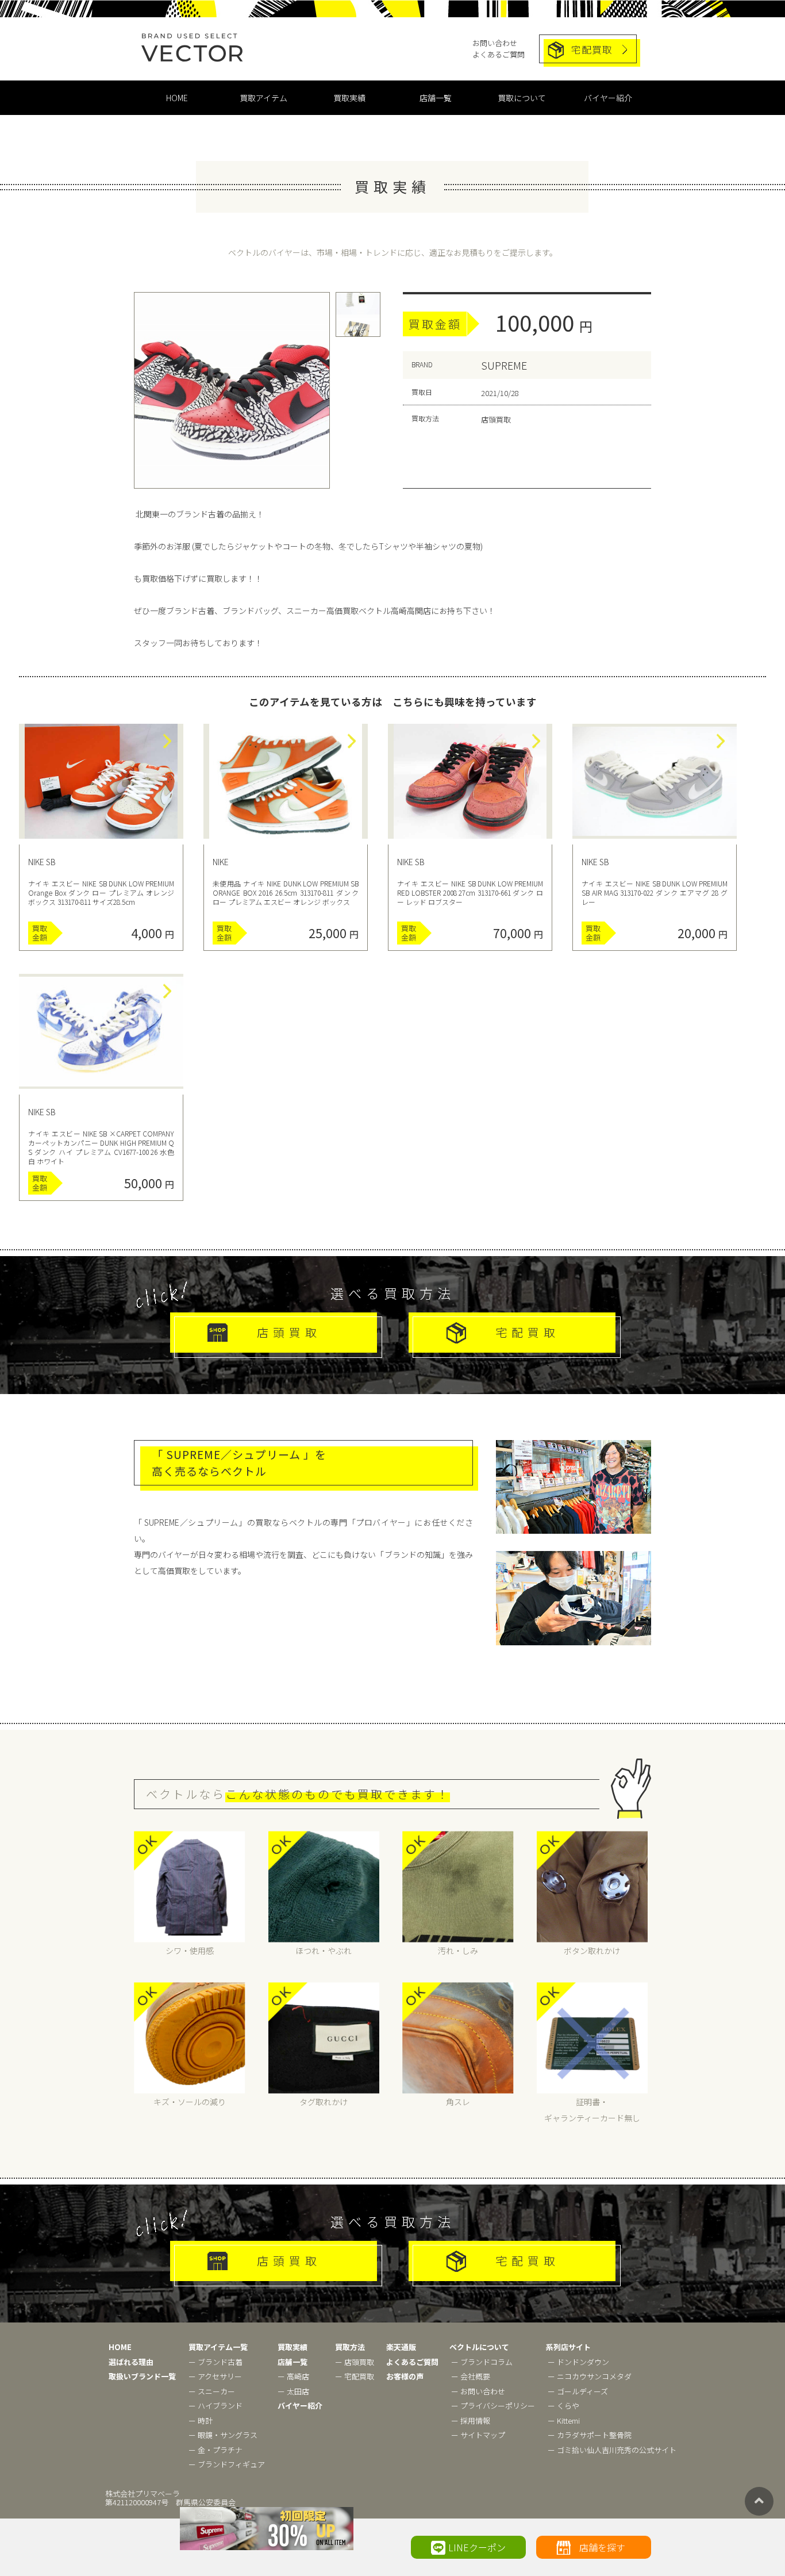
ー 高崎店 (293, 2376)
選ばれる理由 (131, 2362)
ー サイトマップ (478, 2435)
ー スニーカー (212, 2391)
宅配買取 (592, 49)
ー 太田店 (293, 2391)
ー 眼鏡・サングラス (223, 2435)
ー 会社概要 (471, 2376)
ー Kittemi (564, 2420)
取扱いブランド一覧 (142, 2376)
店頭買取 (289, 1332)
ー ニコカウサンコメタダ (590, 2376)
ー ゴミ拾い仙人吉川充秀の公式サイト (612, 2450)
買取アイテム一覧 (218, 2347)
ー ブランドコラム (482, 2362)
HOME (177, 98)
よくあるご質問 (499, 54)
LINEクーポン (477, 2547)
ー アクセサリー (215, 2376)
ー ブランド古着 (216, 2362)
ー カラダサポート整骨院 (590, 2435)
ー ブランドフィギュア (227, 2464)
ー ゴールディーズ (578, 2391)
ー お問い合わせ (478, 2391)
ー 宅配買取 (355, 2376)
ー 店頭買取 (355, 2362)
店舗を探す (602, 2547)
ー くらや (563, 2406)
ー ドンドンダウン (578, 2362)
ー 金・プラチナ (216, 2450)
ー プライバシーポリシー (493, 2406)
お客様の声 (405, 2376)
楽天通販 (401, 2347)
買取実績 (349, 98)
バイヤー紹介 (608, 98)
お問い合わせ (495, 43)
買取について (522, 98)
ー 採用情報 (471, 2420)
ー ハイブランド (216, 2406)
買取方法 (350, 2347)
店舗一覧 (436, 98)
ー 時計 (201, 2420)
